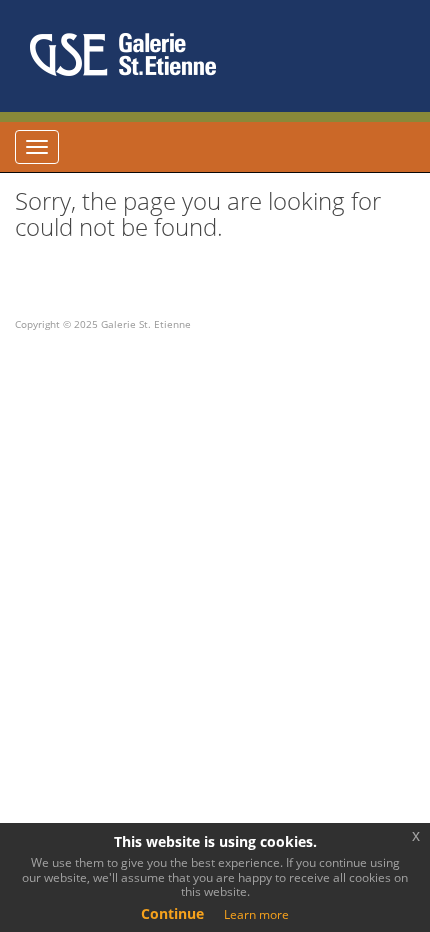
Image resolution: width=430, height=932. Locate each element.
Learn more (256, 914)
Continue (172, 913)
